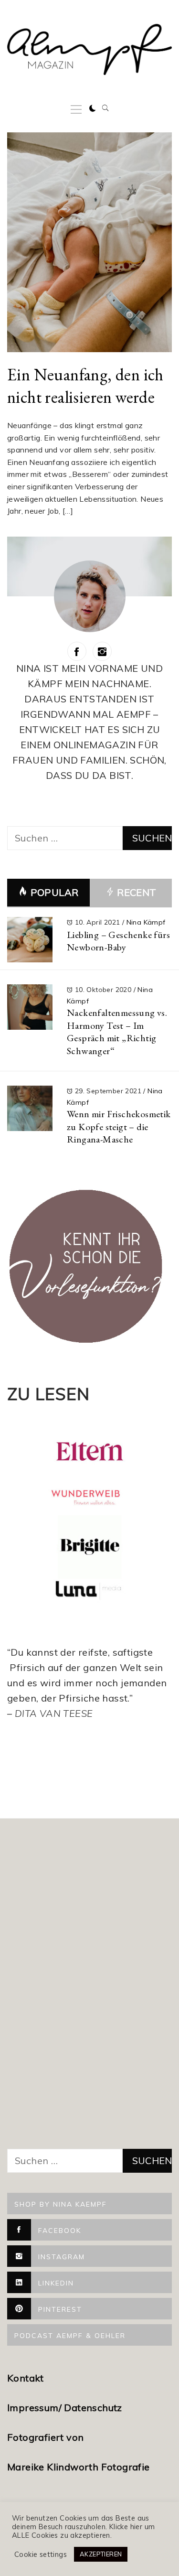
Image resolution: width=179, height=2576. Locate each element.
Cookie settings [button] (41, 2554)
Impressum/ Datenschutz (66, 2408)
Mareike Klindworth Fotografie (79, 2467)
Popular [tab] (55, 892)
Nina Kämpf (146, 922)
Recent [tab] (136, 892)
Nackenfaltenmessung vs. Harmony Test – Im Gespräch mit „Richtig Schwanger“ (117, 1032)
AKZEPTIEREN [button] (101, 2554)
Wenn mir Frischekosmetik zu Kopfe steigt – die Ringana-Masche (119, 1126)
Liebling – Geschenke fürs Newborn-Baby (118, 941)
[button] (93, 108)
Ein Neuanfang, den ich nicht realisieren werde (85, 386)
